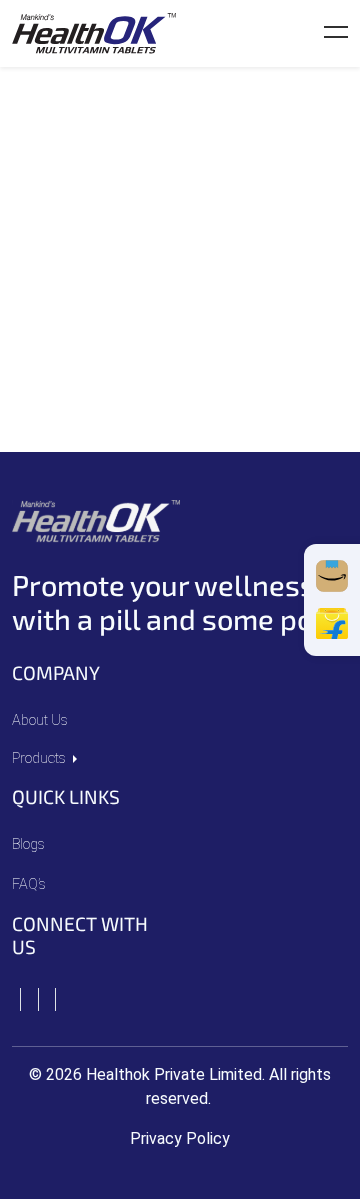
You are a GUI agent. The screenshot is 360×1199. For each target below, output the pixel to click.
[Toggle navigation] (336, 33)
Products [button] (40, 758)
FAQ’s (29, 884)
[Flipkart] (332, 624)
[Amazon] (332, 576)
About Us (40, 720)
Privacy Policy (180, 1138)
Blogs (28, 844)
